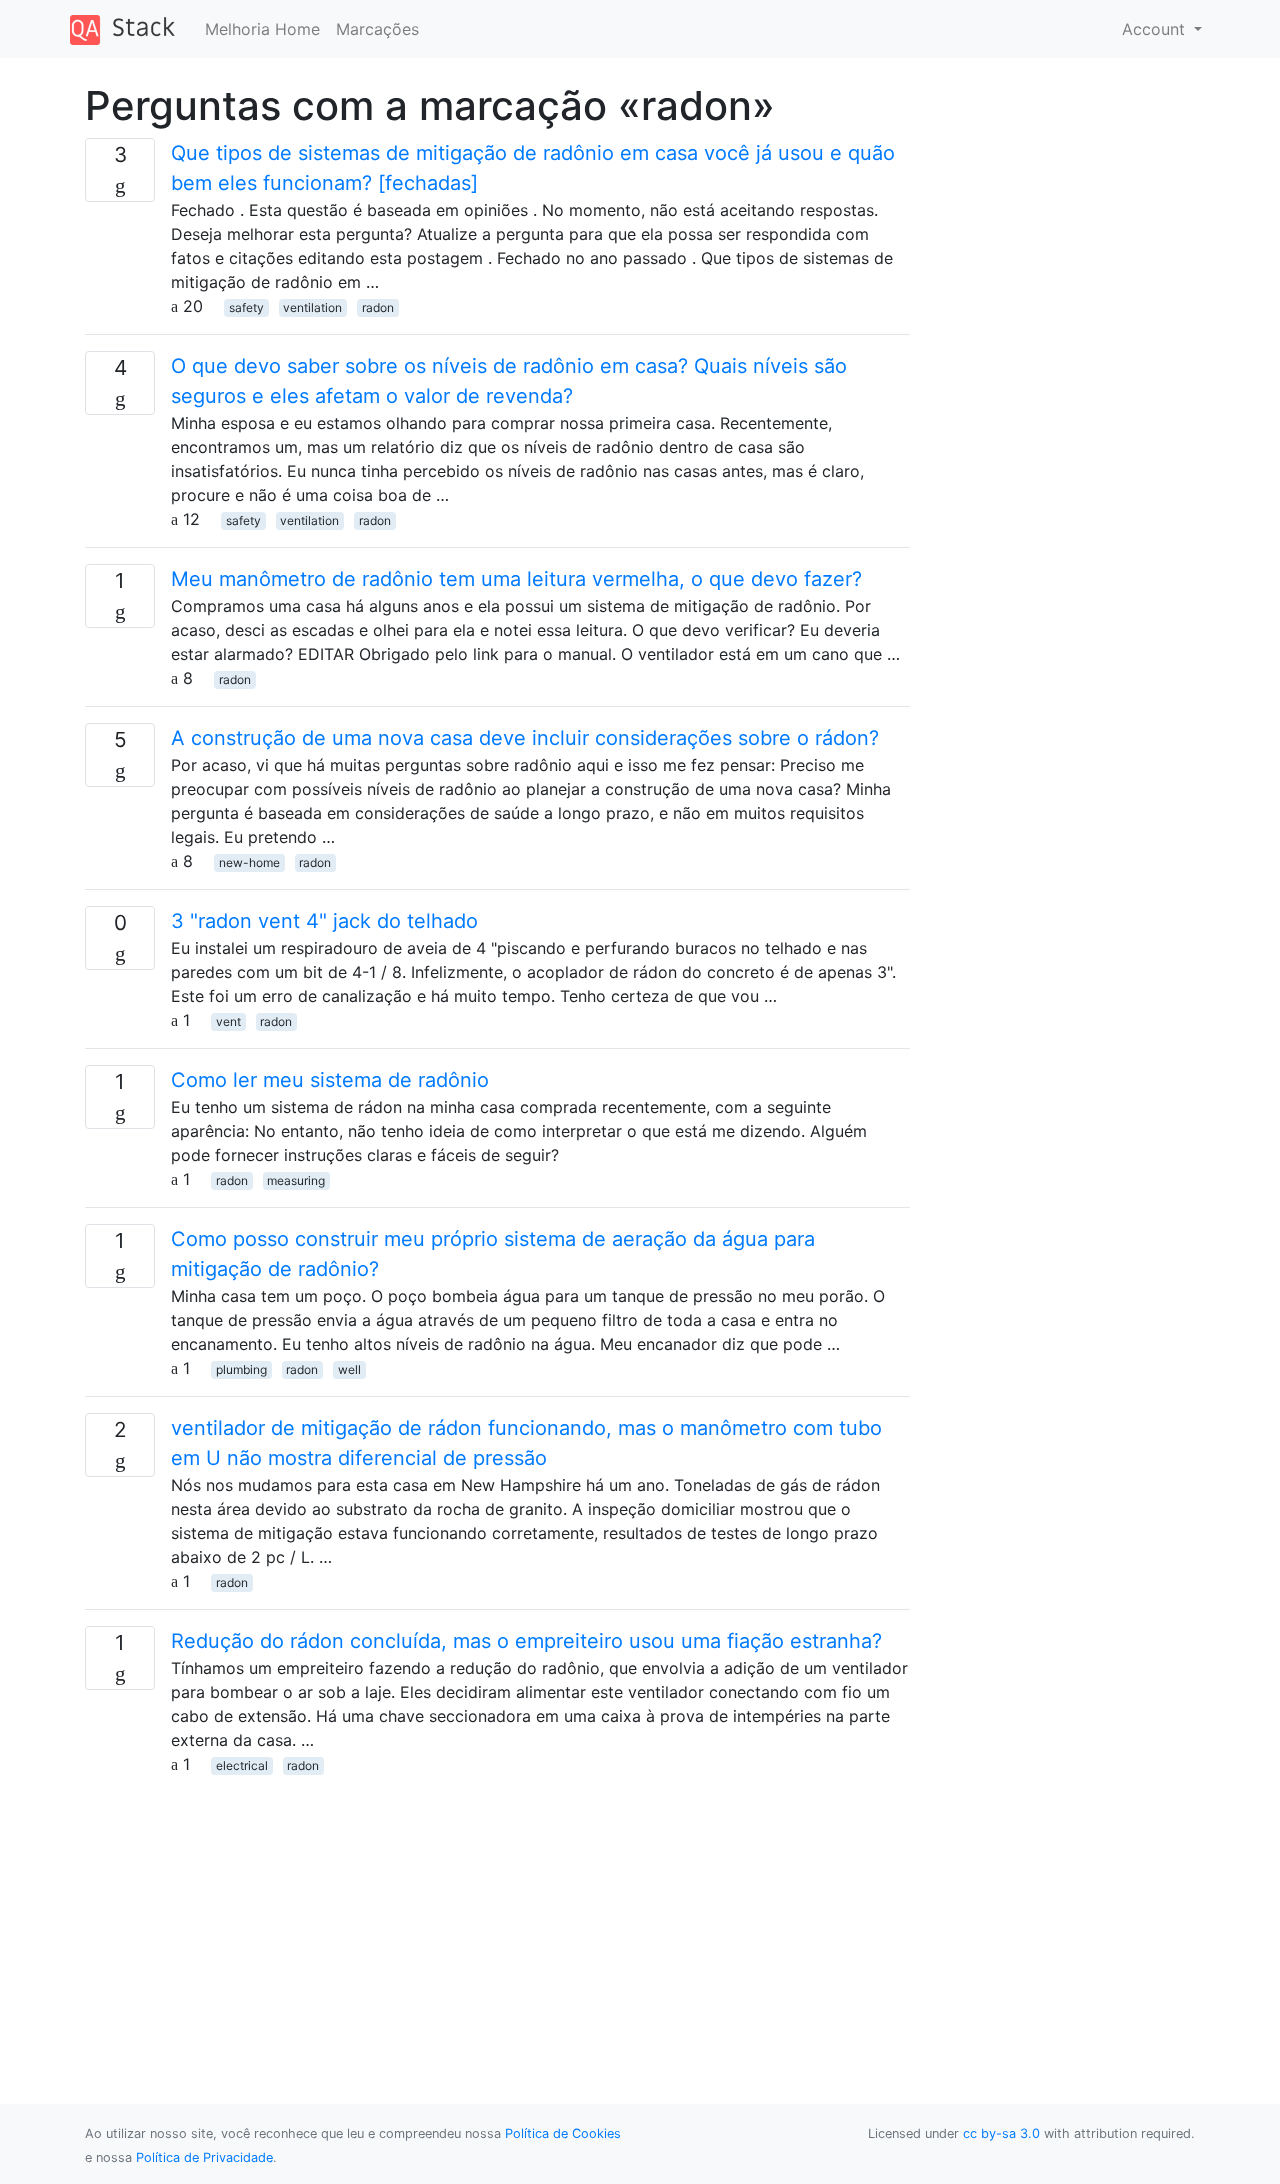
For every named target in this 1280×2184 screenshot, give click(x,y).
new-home (249, 862)
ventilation (312, 307)
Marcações (377, 29)
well (349, 1369)
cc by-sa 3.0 (1001, 2133)
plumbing (241, 1369)
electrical (242, 1765)
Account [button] (1156, 29)
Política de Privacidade (204, 2157)
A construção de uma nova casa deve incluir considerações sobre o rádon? (525, 738)
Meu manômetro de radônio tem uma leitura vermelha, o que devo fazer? (516, 579)
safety (246, 307)
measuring (296, 1180)
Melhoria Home (262, 29)
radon (378, 307)
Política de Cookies (563, 2133)
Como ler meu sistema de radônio (330, 1080)
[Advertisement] (497, 1916)
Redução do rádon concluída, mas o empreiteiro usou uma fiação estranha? (526, 1641)
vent (228, 1021)
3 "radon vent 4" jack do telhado (324, 921)
